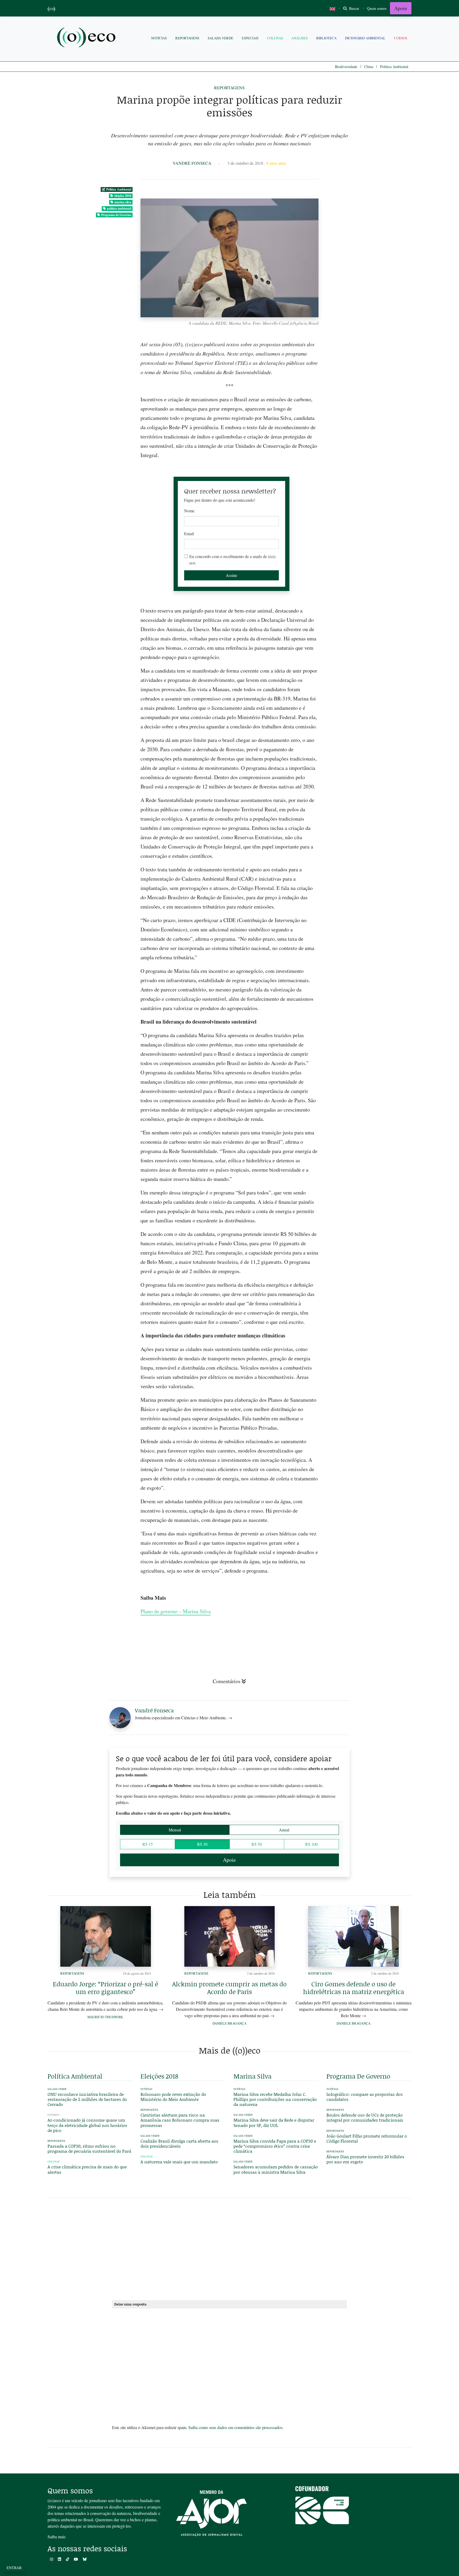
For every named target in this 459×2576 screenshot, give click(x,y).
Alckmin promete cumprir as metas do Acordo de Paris (229, 1988)
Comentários (227, 1681)
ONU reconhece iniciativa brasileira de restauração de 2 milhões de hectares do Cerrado (87, 2099)
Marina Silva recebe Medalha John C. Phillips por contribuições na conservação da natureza (275, 2099)
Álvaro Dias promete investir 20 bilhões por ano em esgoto (365, 2159)
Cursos (401, 38)
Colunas (275, 38)
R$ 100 (311, 1844)
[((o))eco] (87, 38)
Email (189, 533)
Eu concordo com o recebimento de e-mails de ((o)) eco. (232, 559)
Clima (369, 67)
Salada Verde (220, 38)
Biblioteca (326, 38)
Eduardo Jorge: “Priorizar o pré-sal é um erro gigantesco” (105, 1988)
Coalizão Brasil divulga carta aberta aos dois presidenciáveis (179, 2143)
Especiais (250, 38)
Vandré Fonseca (192, 163)
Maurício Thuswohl (105, 2017)
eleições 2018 (123, 196)
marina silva (123, 202)
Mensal (175, 1830)
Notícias (159, 38)
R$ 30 (202, 1844)
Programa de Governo (116, 215)
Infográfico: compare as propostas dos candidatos (365, 2097)
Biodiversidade (346, 67)
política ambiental (119, 208)
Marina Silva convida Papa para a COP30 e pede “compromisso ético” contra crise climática (275, 2146)
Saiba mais (57, 2537)
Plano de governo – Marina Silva (176, 1611)
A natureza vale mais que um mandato (179, 2162)
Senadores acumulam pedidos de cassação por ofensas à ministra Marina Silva (276, 2169)
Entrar (14, 2568)
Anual (284, 1830)
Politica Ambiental (394, 67)
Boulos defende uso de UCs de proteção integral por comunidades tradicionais (365, 2117)
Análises (299, 38)
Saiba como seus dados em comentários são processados (235, 2427)
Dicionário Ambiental (365, 38)
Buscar (354, 8)
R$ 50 (257, 1844)
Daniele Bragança (229, 2023)
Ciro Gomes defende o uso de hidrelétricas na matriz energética (354, 1988)
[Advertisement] (369, 876)
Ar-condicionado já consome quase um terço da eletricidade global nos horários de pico (87, 2125)
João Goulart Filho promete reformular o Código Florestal (367, 2138)
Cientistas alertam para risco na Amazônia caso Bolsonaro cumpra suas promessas (180, 2120)
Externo (54, 2115)
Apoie (401, 8)
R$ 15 (148, 1844)
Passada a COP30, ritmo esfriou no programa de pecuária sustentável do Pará (89, 2148)
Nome (189, 511)
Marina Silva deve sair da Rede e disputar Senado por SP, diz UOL (274, 2122)
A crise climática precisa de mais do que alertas (87, 2169)
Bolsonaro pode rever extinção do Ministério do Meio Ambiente (173, 2097)
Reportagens (187, 38)
